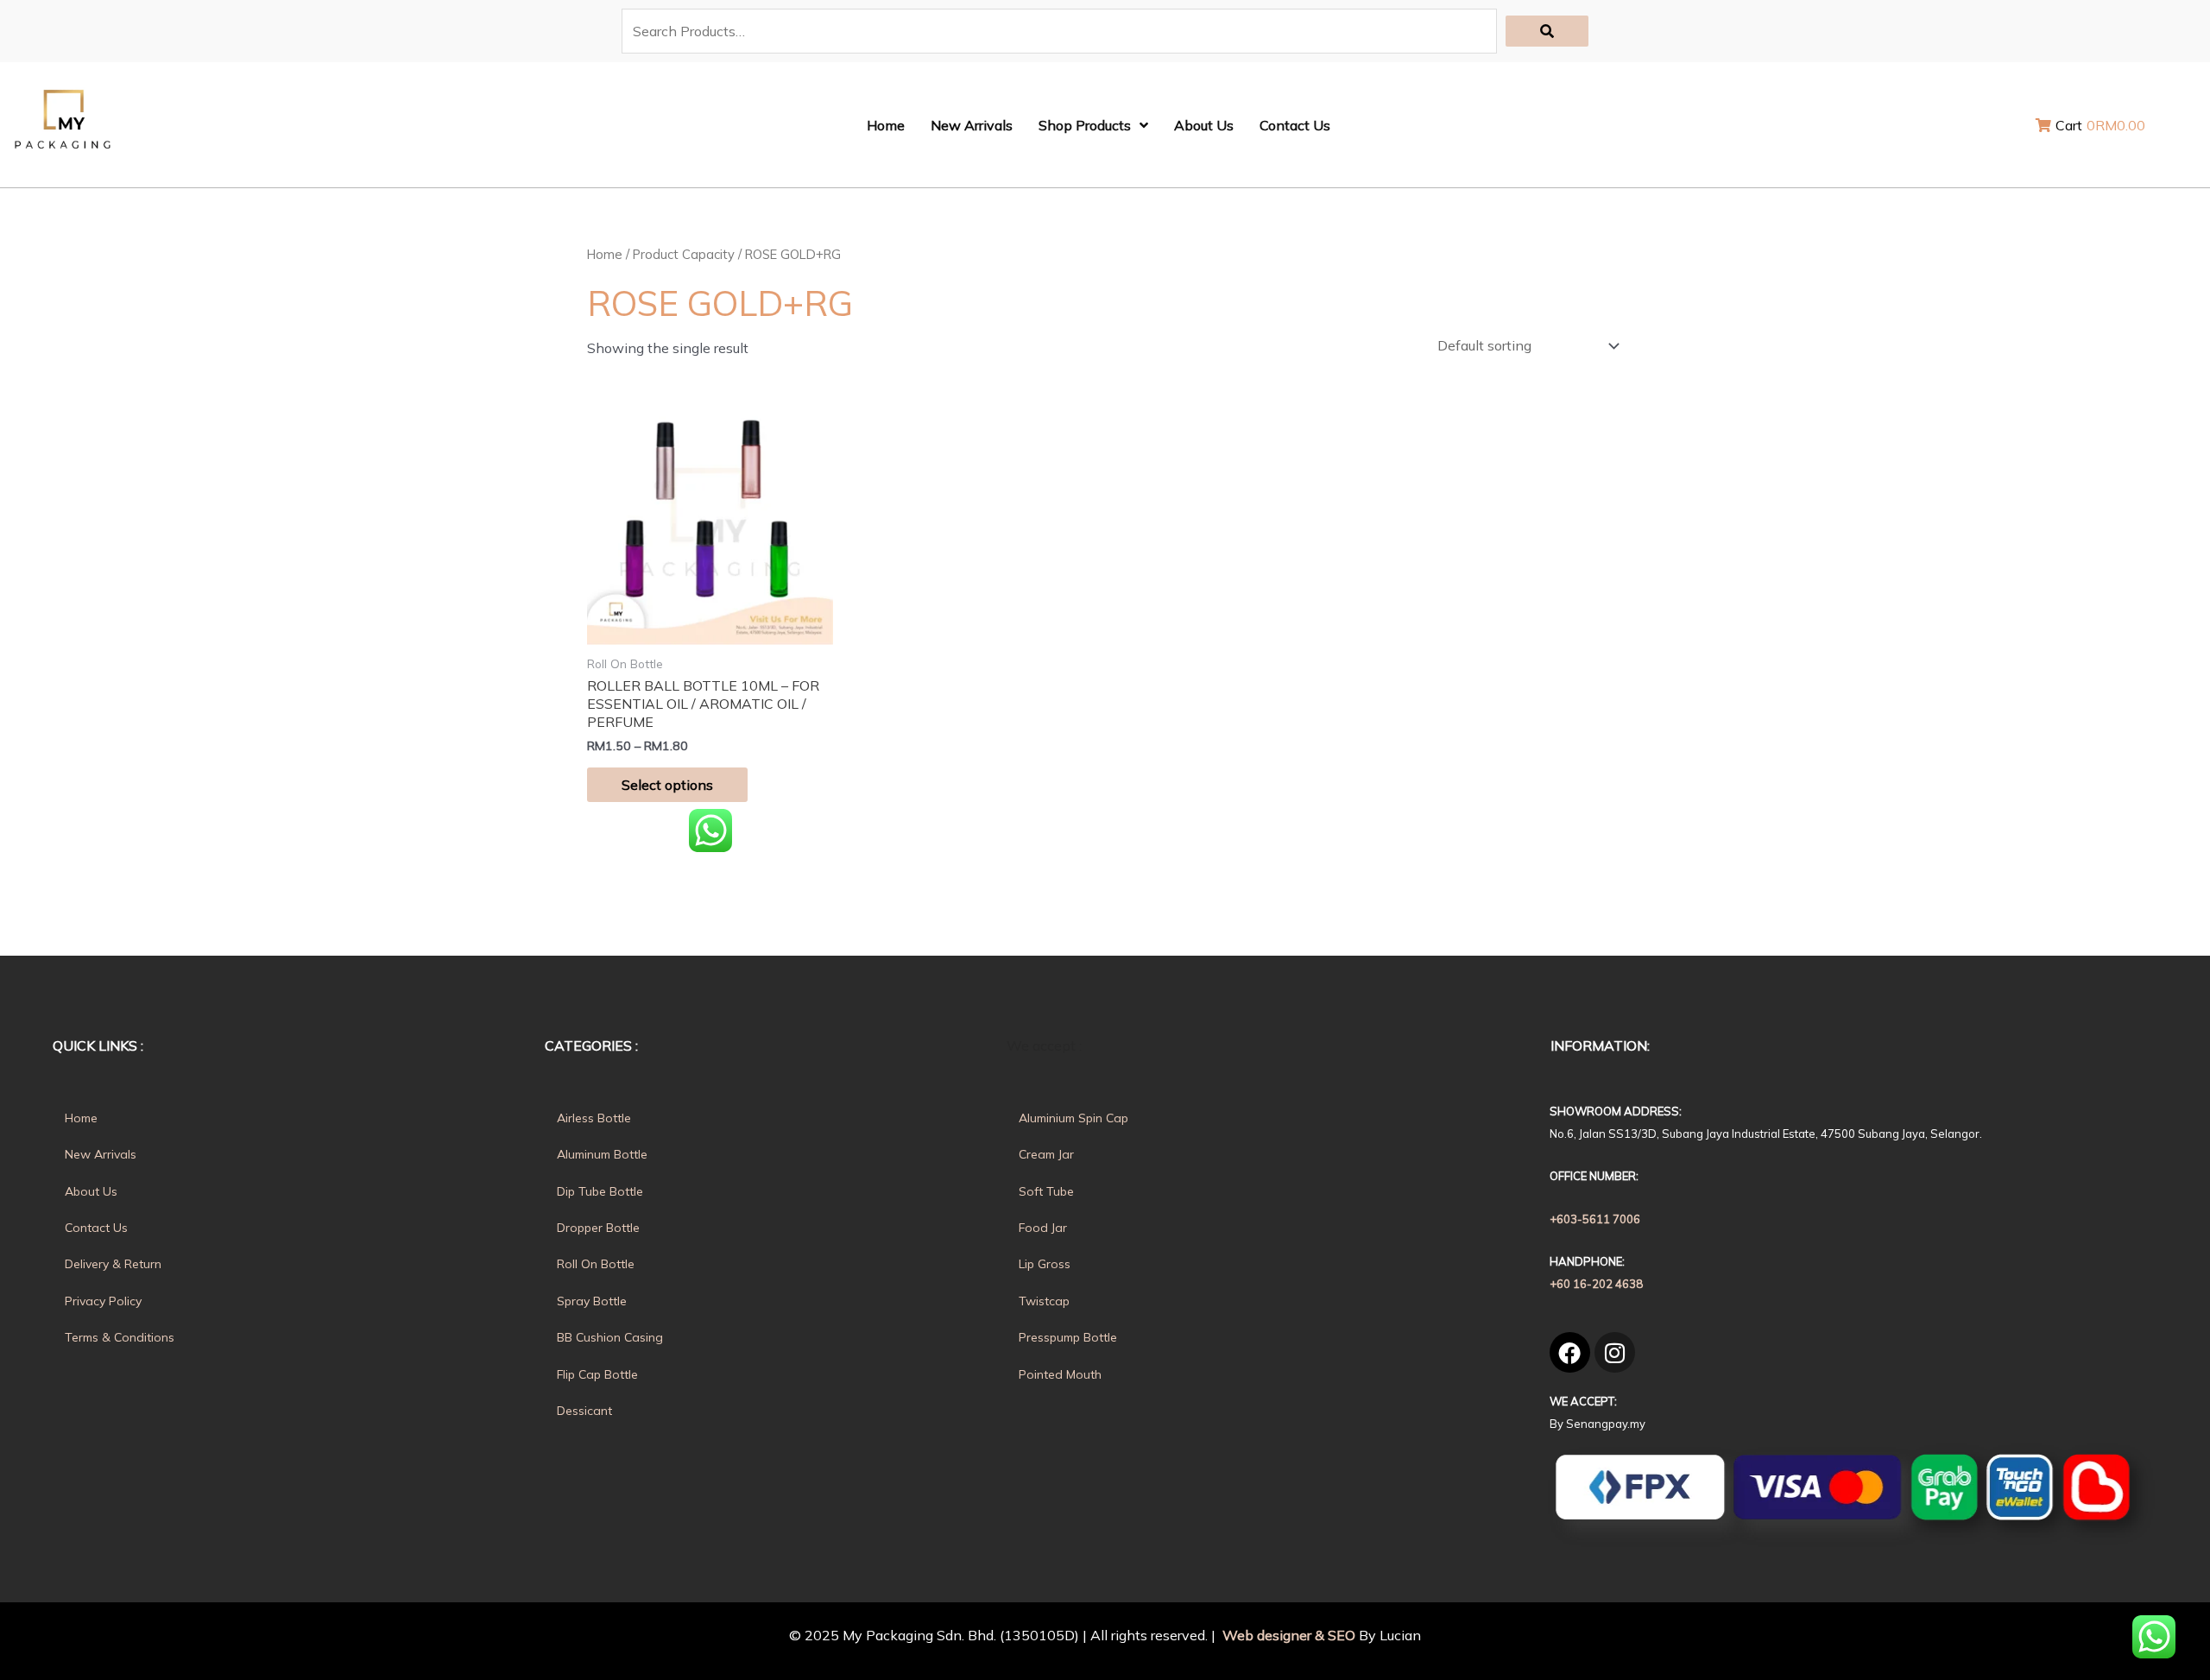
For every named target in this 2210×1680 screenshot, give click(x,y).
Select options (667, 785)
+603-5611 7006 (1595, 1219)
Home (605, 254)
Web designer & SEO (1287, 1635)
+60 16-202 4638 (1596, 1284)
